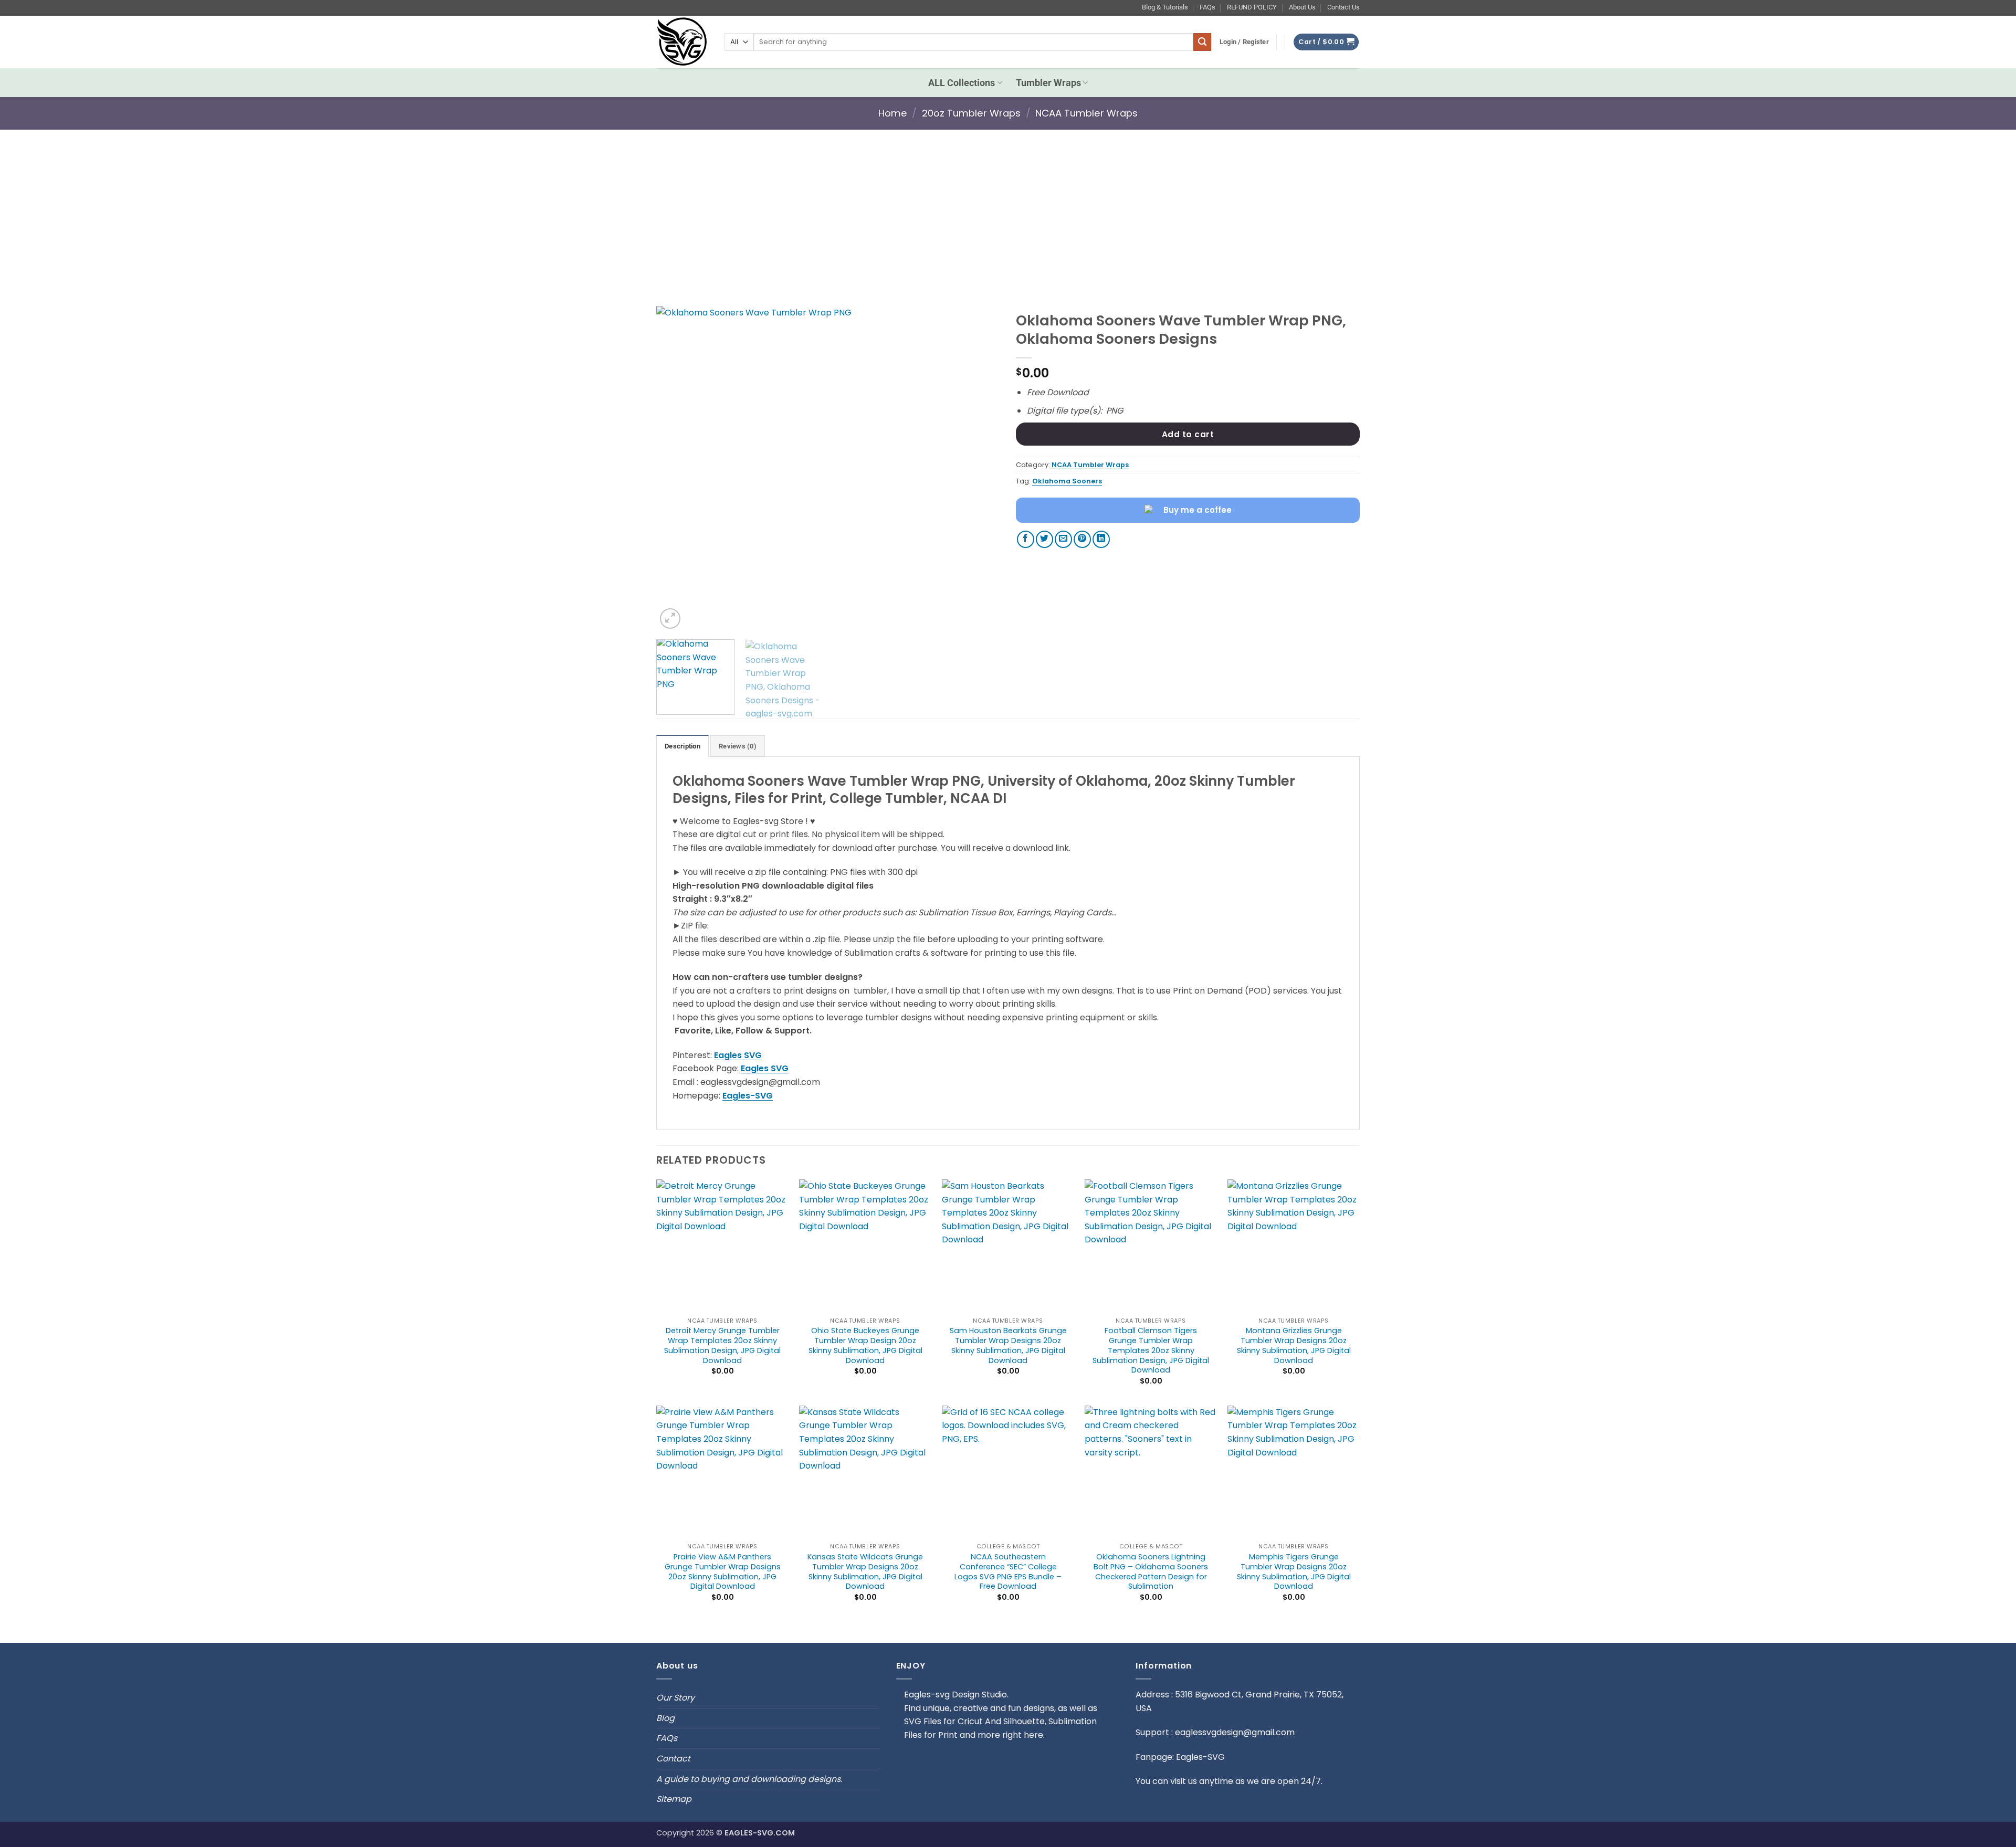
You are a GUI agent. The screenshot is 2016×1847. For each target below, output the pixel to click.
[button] (1244, 42)
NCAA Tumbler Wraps (1086, 113)
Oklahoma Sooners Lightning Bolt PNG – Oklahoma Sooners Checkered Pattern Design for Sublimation (1151, 1572)
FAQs (1207, 7)
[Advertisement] (1008, 207)
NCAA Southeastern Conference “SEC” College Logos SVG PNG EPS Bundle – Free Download (1008, 1572)
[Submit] (1202, 42)
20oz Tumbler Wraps (971, 113)
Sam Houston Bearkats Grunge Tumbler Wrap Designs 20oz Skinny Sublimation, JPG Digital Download (1008, 1345)
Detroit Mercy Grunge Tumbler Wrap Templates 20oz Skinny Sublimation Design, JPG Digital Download (722, 1345)
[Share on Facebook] (1026, 539)
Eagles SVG (738, 1055)
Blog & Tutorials (1165, 7)
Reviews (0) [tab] (738, 746)
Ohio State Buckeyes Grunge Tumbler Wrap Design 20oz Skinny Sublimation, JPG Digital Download (865, 1345)
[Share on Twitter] (1044, 539)
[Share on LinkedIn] (1101, 539)
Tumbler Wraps (1048, 83)
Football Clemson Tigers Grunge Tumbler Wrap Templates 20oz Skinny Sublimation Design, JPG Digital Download (1151, 1350)
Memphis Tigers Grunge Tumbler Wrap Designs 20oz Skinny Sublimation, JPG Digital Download (1294, 1572)
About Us (1302, 7)
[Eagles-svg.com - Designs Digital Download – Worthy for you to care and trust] (682, 42)
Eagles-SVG (748, 1096)
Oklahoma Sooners (1067, 481)
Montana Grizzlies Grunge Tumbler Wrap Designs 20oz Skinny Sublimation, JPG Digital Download (1294, 1345)
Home (893, 113)
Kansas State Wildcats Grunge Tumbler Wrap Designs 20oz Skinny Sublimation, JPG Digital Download (865, 1572)
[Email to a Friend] (1063, 539)
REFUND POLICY (1252, 7)
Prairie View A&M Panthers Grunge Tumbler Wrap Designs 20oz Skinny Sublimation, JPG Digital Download (723, 1572)
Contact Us (1343, 7)
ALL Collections (962, 83)
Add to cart (1188, 434)
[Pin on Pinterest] (1082, 539)
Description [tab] (682, 746)
